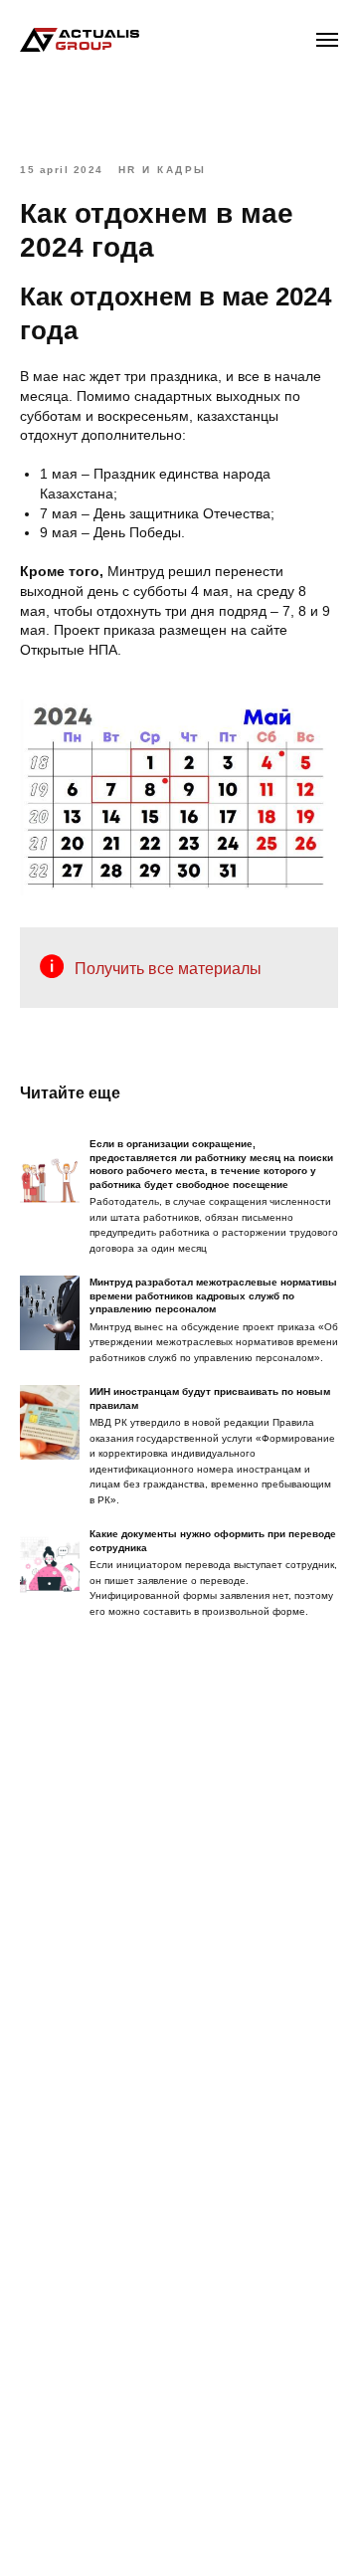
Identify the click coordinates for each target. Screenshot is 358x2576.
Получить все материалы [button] (168, 969)
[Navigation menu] (327, 40)
